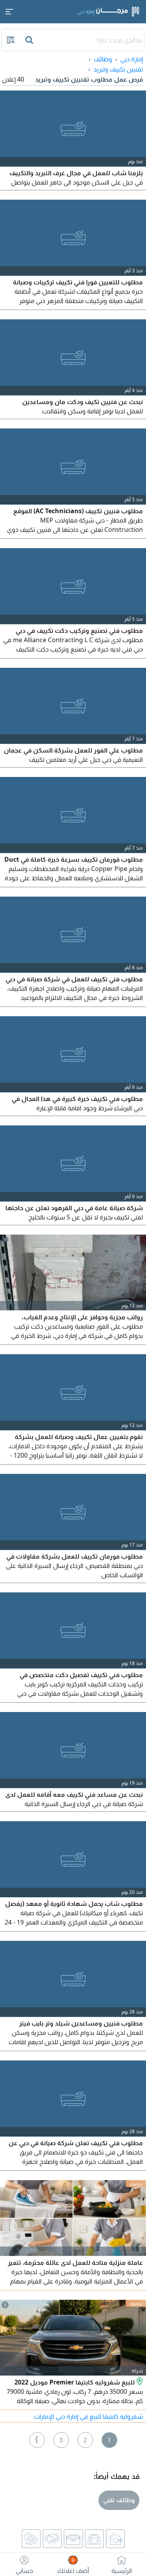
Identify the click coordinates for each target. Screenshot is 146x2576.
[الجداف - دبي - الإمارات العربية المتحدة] (139, 2382)
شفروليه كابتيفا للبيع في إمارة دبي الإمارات (88, 2416)
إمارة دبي (132, 59)
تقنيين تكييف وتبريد (118, 69)
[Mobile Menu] (9, 12)
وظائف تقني (119, 2500)
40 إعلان (13, 79)
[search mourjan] (30, 40)
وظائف (103, 59)
